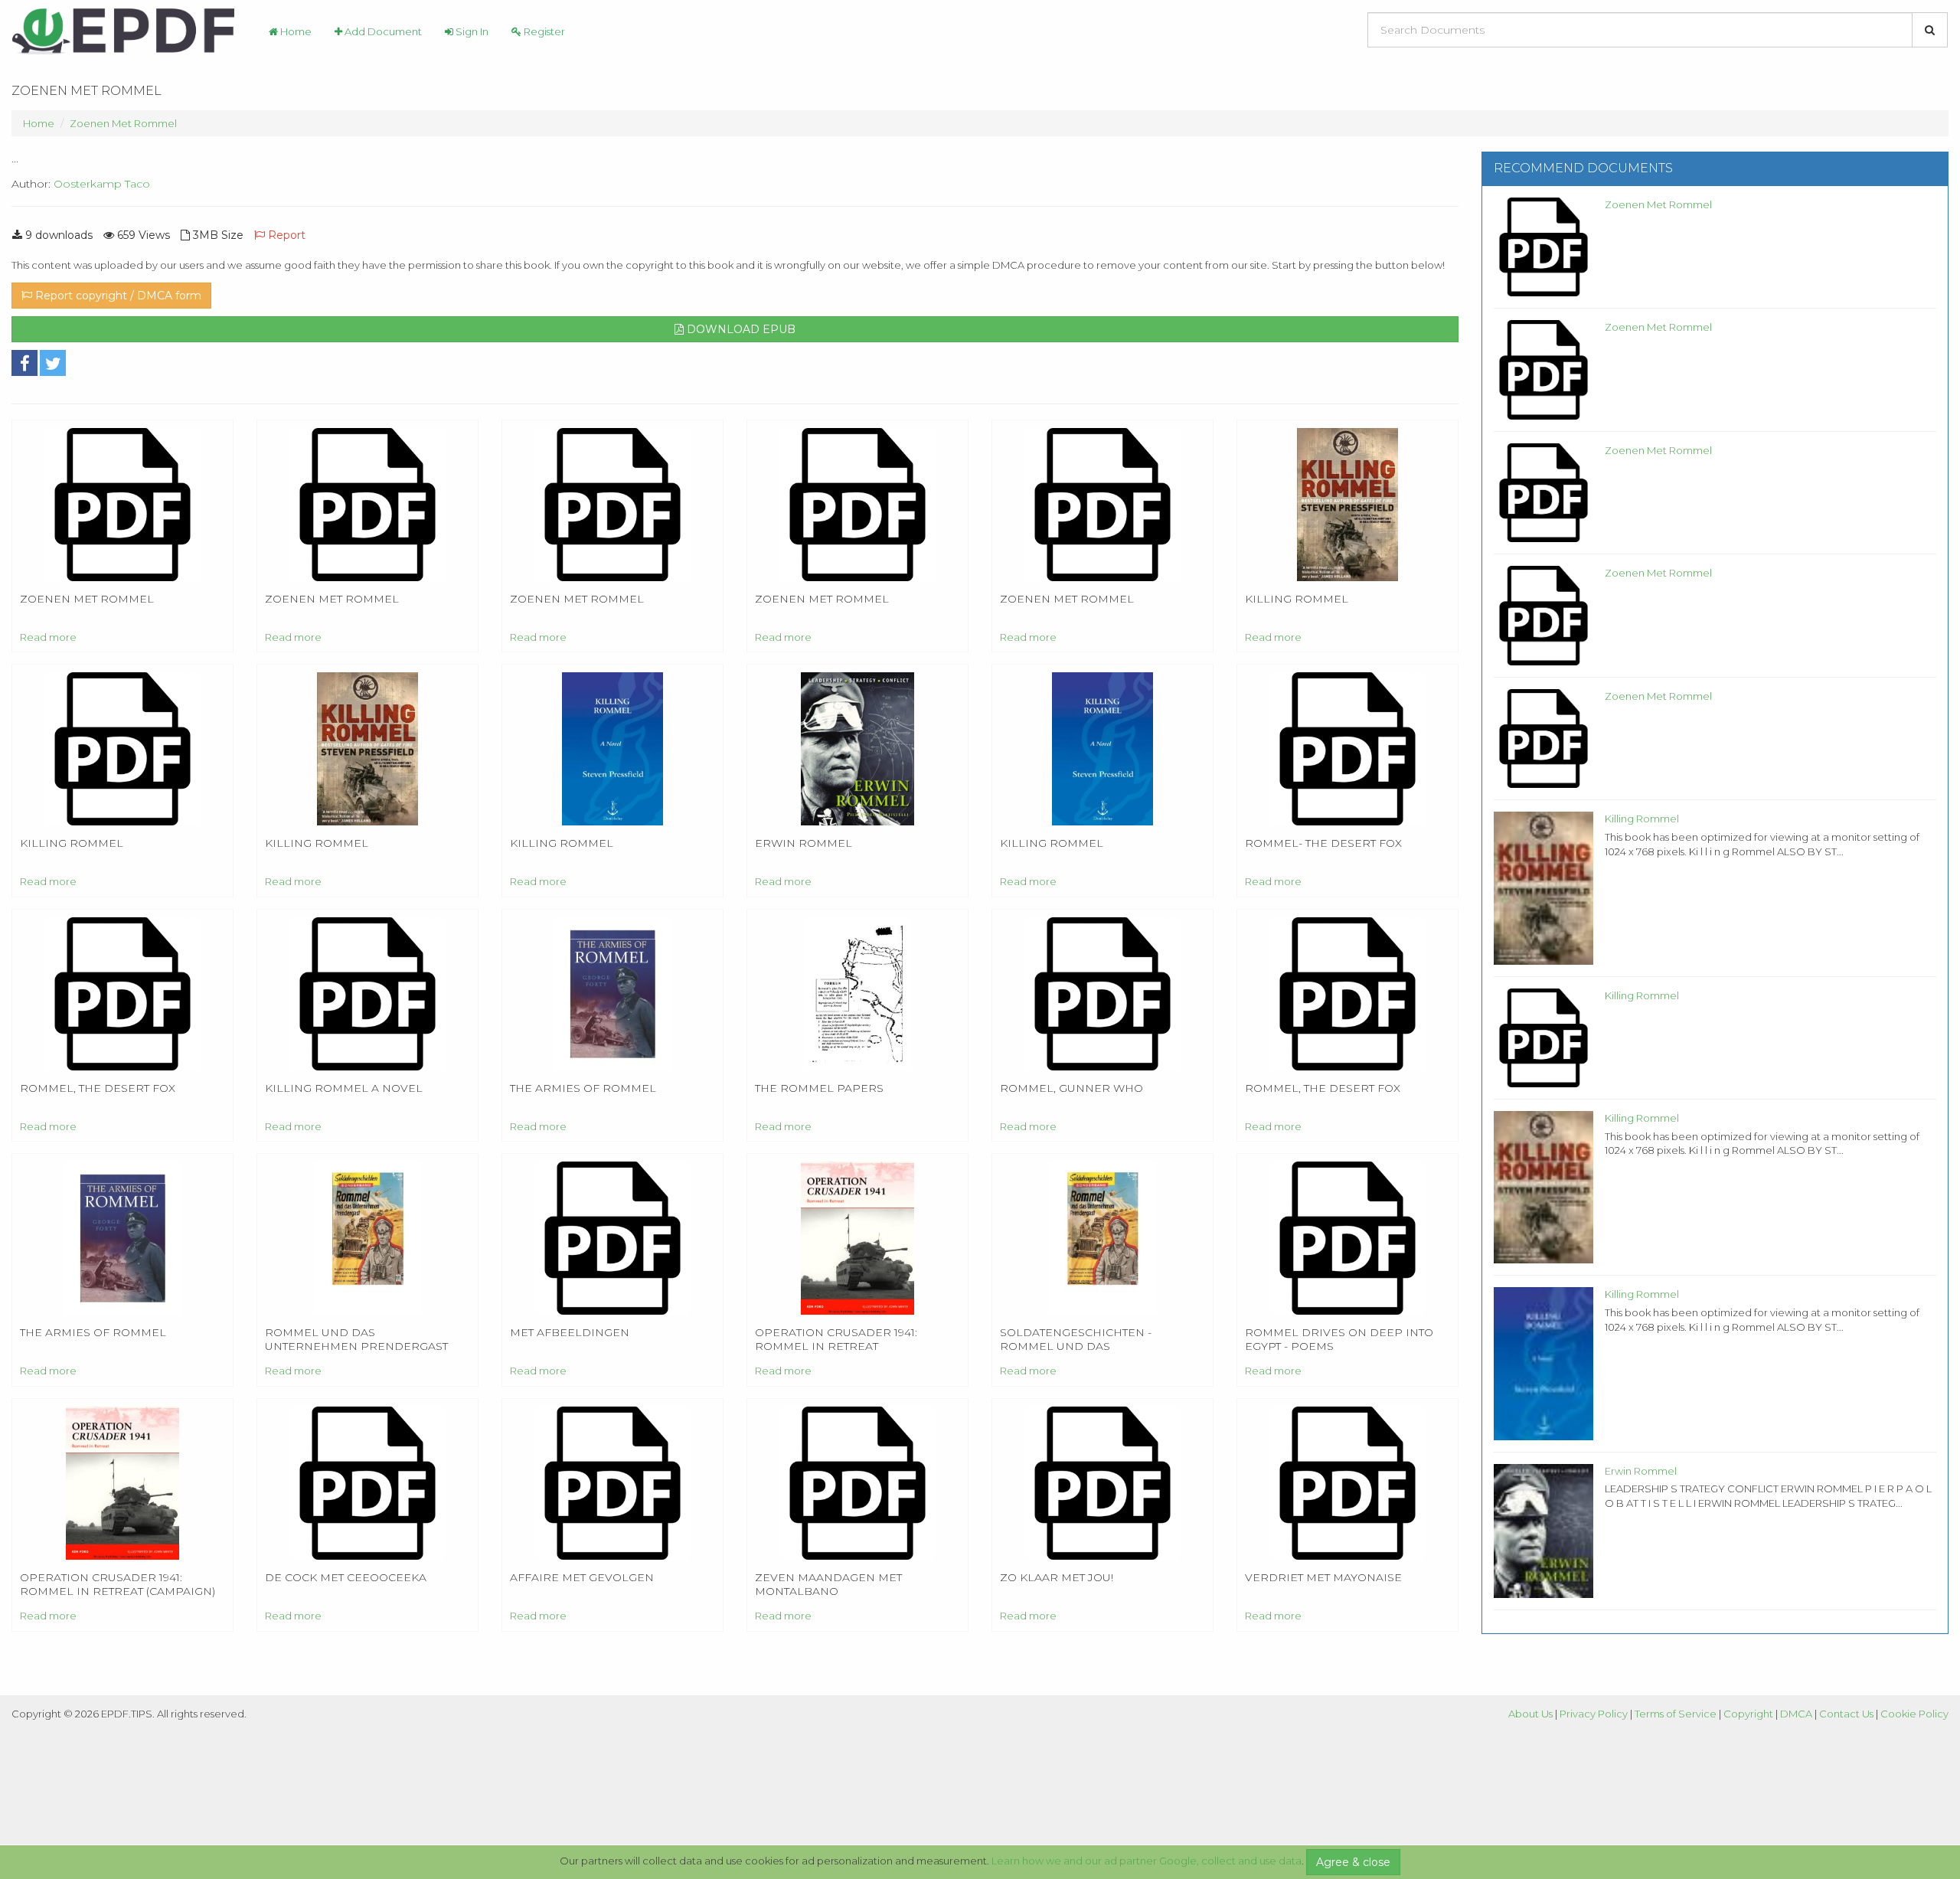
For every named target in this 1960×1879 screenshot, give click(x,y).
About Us (1530, 1714)
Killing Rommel (1642, 819)
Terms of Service (1676, 1714)
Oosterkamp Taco (102, 184)
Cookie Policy (1914, 1714)
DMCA (1796, 1714)
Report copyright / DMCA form (117, 296)
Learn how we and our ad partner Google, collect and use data (1147, 1861)
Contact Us (1846, 1714)
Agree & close (1353, 1862)
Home (295, 31)
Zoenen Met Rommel (123, 123)
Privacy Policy (1594, 1714)
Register (543, 31)
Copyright (1748, 1714)
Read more (48, 637)
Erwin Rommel (1641, 1471)
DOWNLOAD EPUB (740, 329)
